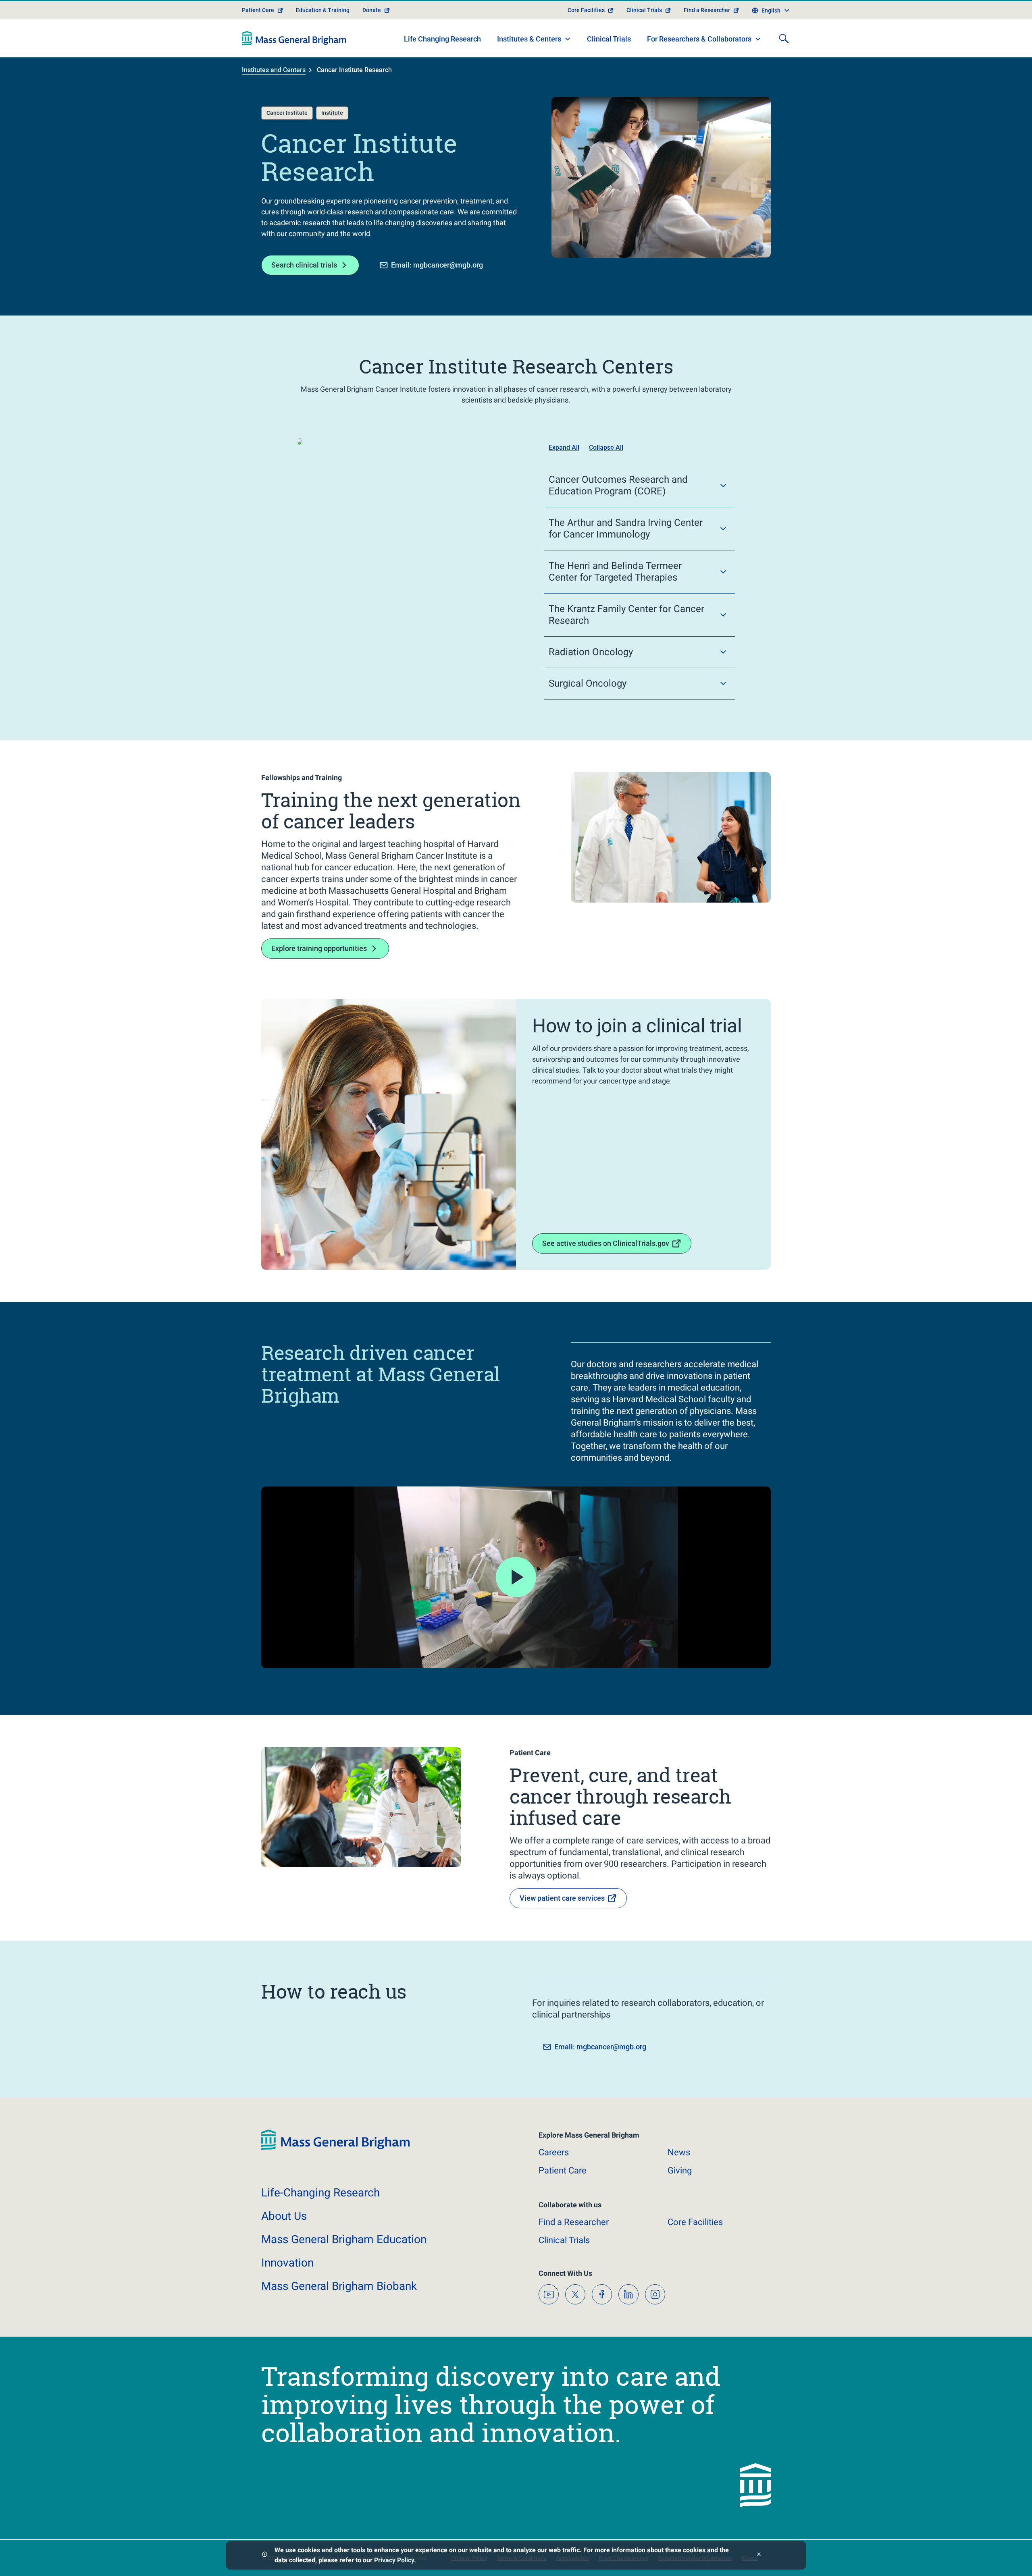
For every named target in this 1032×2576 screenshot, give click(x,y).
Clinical (564, 2240)
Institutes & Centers (529, 39)
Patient (563, 2170)
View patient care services (562, 1898)
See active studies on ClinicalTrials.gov (606, 1243)
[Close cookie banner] (759, 2555)
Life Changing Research (442, 39)
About (284, 2216)
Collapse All (606, 447)
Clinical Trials (644, 10)
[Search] (784, 38)
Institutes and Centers (274, 70)
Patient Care (258, 10)
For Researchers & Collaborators (699, 39)
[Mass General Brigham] (294, 38)
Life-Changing (320, 2193)
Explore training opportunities (319, 948)
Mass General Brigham (344, 2239)
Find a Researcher (707, 10)
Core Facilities (586, 10)
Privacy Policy (394, 2560)
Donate (372, 10)
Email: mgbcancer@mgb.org (437, 265)
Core (695, 2222)
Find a (574, 2222)
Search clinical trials (304, 265)
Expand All (564, 447)
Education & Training (323, 10)
